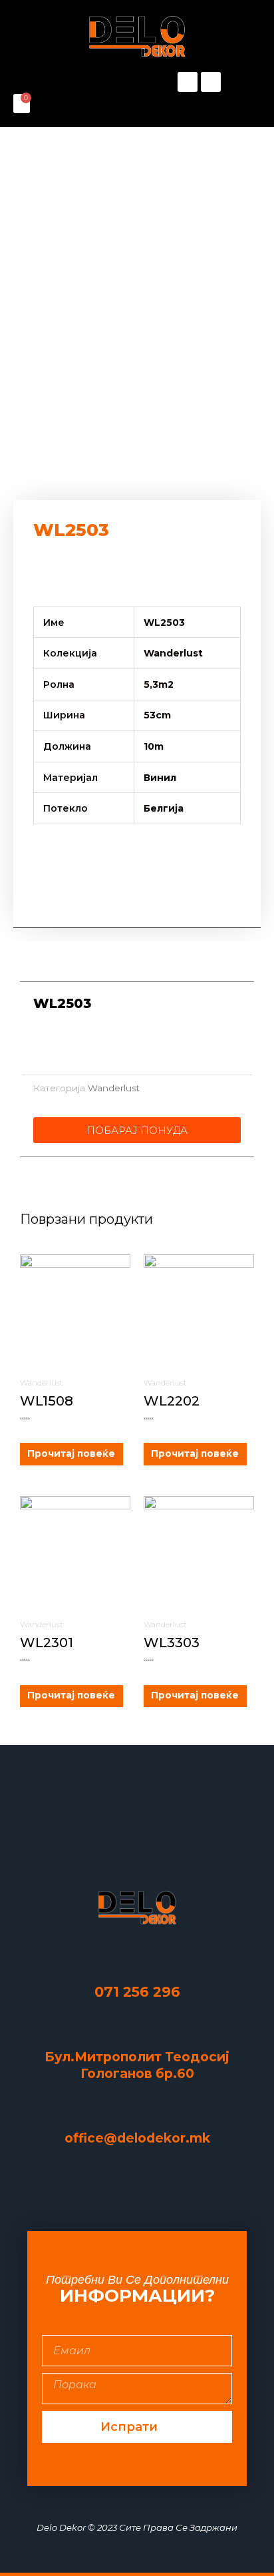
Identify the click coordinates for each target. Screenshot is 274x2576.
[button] (75, 82)
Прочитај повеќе (71, 1453)
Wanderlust (114, 1088)
